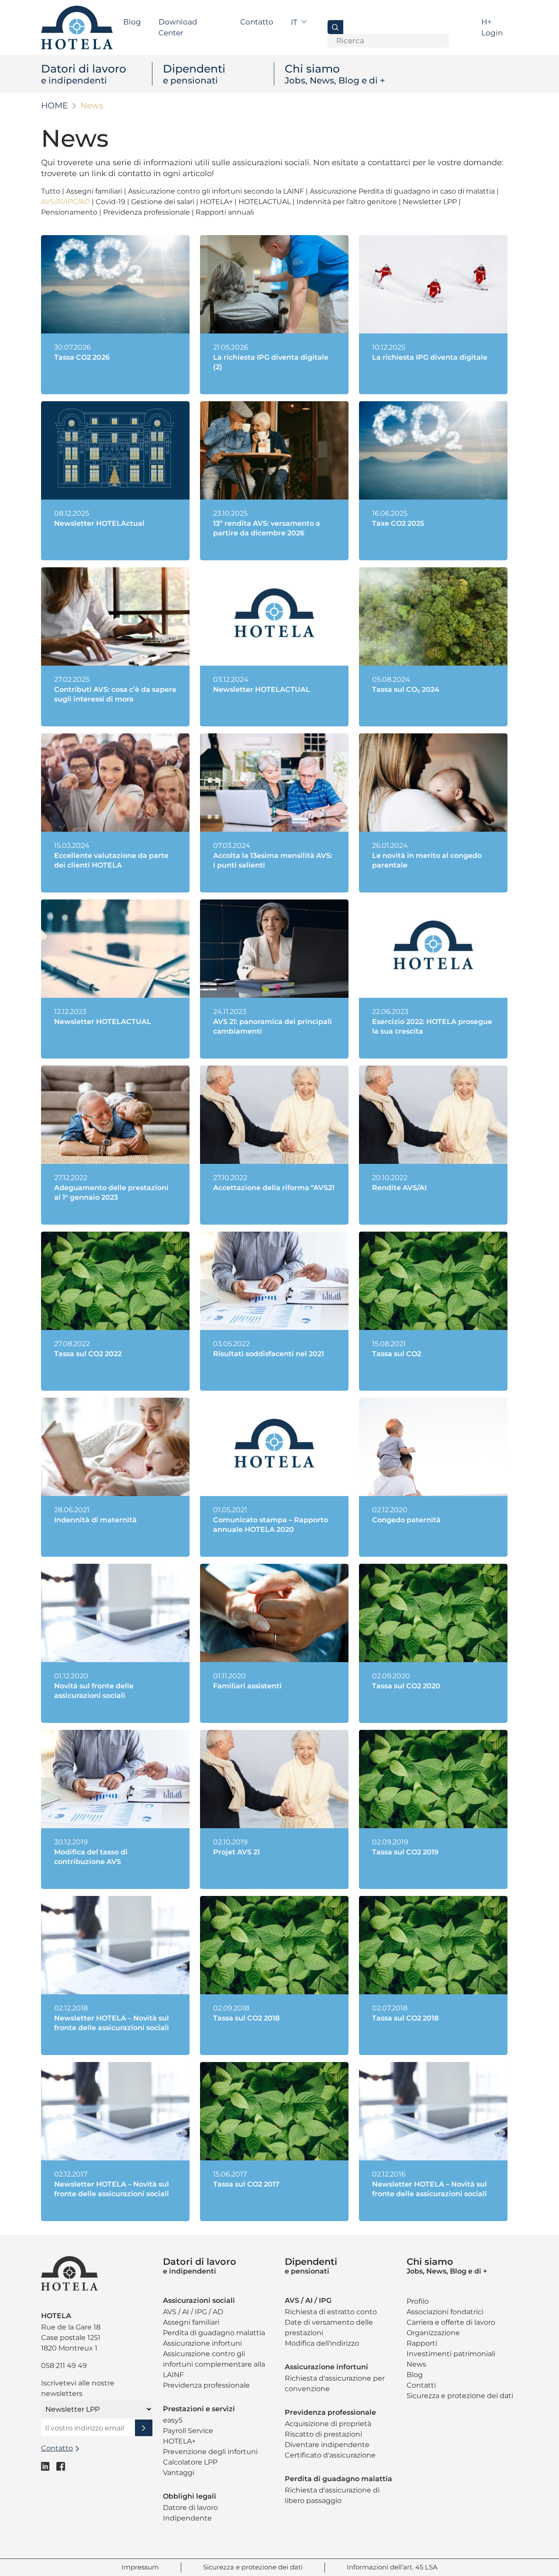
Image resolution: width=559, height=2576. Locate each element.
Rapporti (422, 2343)
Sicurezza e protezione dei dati (460, 2396)
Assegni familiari (191, 2322)
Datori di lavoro (84, 74)
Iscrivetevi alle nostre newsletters (78, 2388)
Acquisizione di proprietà (328, 2424)
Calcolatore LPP (190, 2462)
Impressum (140, 2567)
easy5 (173, 2420)
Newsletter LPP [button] (431, 202)
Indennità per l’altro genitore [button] (348, 202)
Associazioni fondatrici (445, 2312)
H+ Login (492, 28)
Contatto (257, 22)
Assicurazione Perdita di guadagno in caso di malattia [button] (403, 191)
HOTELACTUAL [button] (266, 202)
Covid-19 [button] (111, 202)
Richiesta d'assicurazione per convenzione (335, 2383)
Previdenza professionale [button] (147, 212)
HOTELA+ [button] (217, 202)
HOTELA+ (179, 2441)
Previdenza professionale (206, 2385)
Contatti (421, 2385)
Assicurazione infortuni (202, 2343)
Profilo (418, 2301)
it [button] (295, 22)
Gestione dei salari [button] (164, 202)
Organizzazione (433, 2333)
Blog (132, 22)
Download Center (178, 28)
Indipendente (187, 2518)
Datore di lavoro (190, 2508)
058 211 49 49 (64, 2366)
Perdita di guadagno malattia (214, 2333)
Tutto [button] (52, 191)
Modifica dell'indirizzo (322, 2343)
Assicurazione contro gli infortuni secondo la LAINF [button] (217, 191)
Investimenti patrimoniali (451, 2354)
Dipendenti (194, 74)
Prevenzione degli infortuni (210, 2452)
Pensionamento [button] (70, 212)
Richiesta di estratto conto (331, 2312)
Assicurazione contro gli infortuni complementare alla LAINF (214, 2364)
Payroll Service (188, 2431)
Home (55, 106)
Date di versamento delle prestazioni (329, 2328)
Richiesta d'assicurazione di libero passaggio (332, 2495)
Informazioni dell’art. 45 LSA (392, 2567)
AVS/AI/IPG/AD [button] (66, 202)
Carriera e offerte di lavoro (451, 2322)
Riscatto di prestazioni (323, 2434)
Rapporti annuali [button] (225, 212)
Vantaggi (179, 2473)
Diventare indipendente (327, 2445)
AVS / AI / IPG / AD (193, 2312)
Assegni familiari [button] (95, 191)
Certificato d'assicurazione (330, 2455)
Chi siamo (335, 74)
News (416, 2364)
